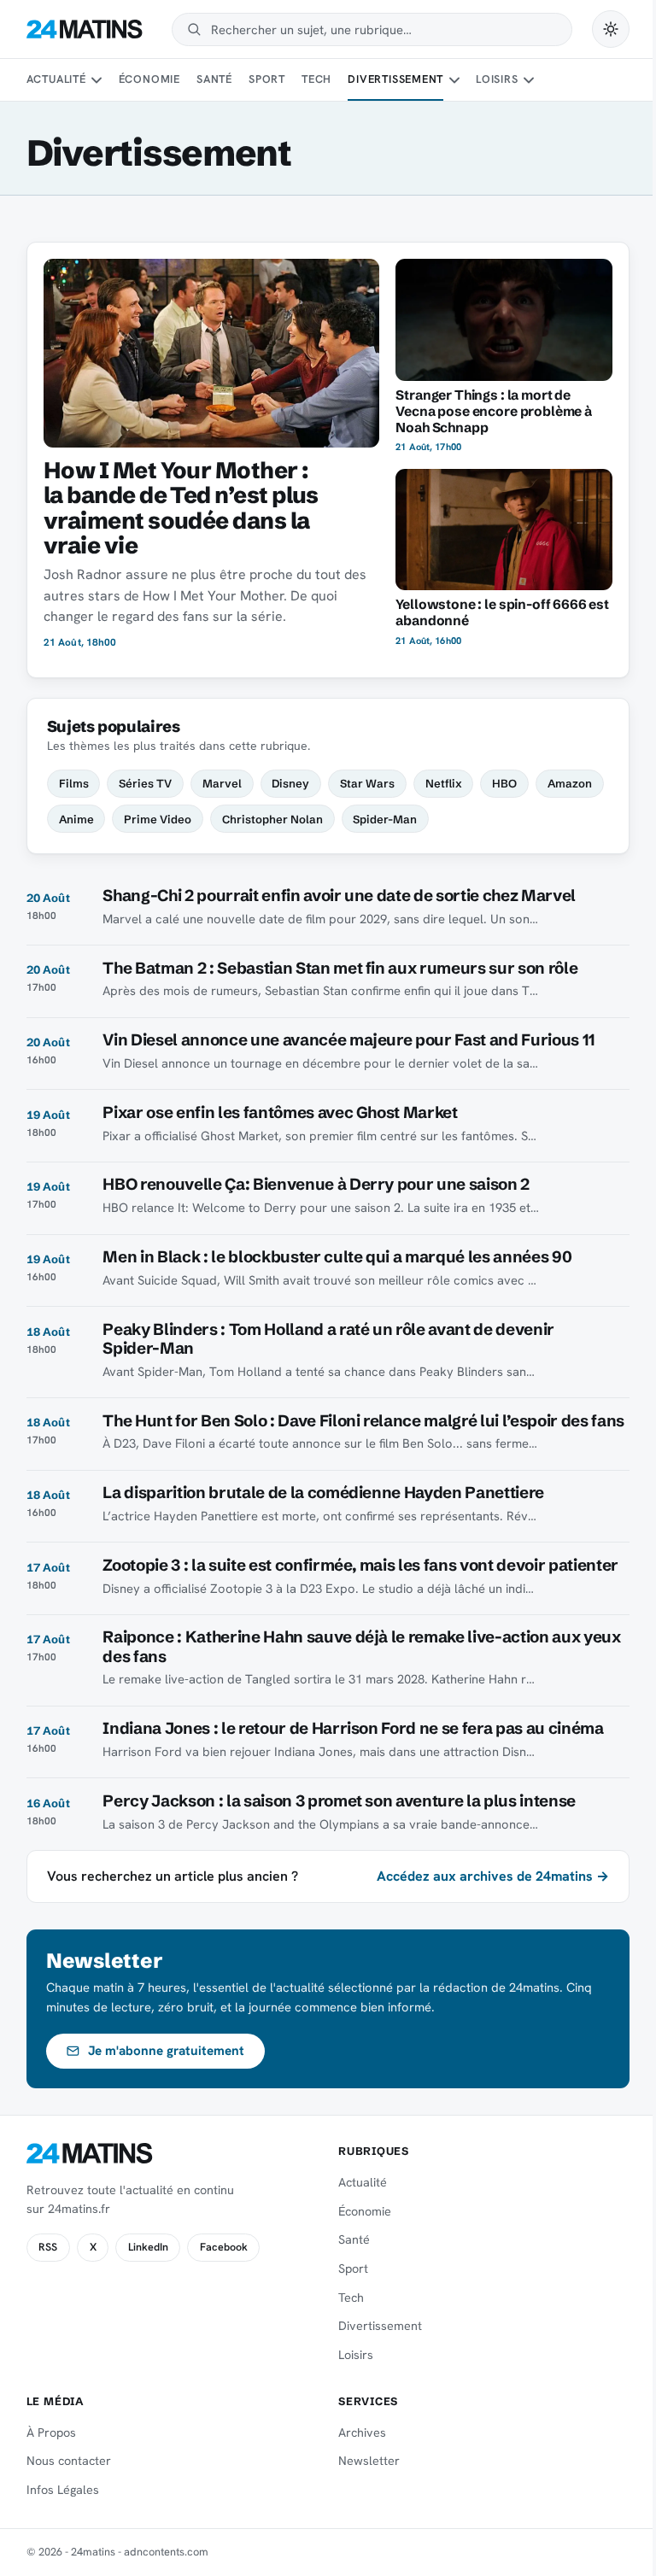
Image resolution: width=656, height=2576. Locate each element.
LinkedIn (148, 2247)
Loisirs (497, 79)
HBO (504, 783)
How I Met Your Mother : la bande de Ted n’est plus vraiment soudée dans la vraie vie (181, 508)
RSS (48, 2247)
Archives (362, 2433)
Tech (316, 79)
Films (74, 783)
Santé (214, 79)
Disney (290, 783)
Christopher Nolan (272, 819)
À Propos (51, 2433)
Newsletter (369, 2461)
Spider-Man (385, 819)
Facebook (224, 2247)
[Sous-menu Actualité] (97, 80)
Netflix (444, 783)
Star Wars (367, 783)
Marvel (222, 783)
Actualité (56, 79)
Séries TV (145, 783)
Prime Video (158, 819)
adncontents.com (166, 2552)
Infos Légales (63, 2490)
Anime (76, 819)
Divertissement (395, 79)
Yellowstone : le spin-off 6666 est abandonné (502, 612)
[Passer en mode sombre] (611, 29)
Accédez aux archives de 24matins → (493, 1876)
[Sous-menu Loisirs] (529, 80)
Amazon (570, 783)
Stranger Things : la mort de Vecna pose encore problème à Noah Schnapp (494, 411)
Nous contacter (69, 2461)
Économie (149, 79)
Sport (267, 79)
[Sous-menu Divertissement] (454, 80)
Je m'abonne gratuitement (166, 2051)
